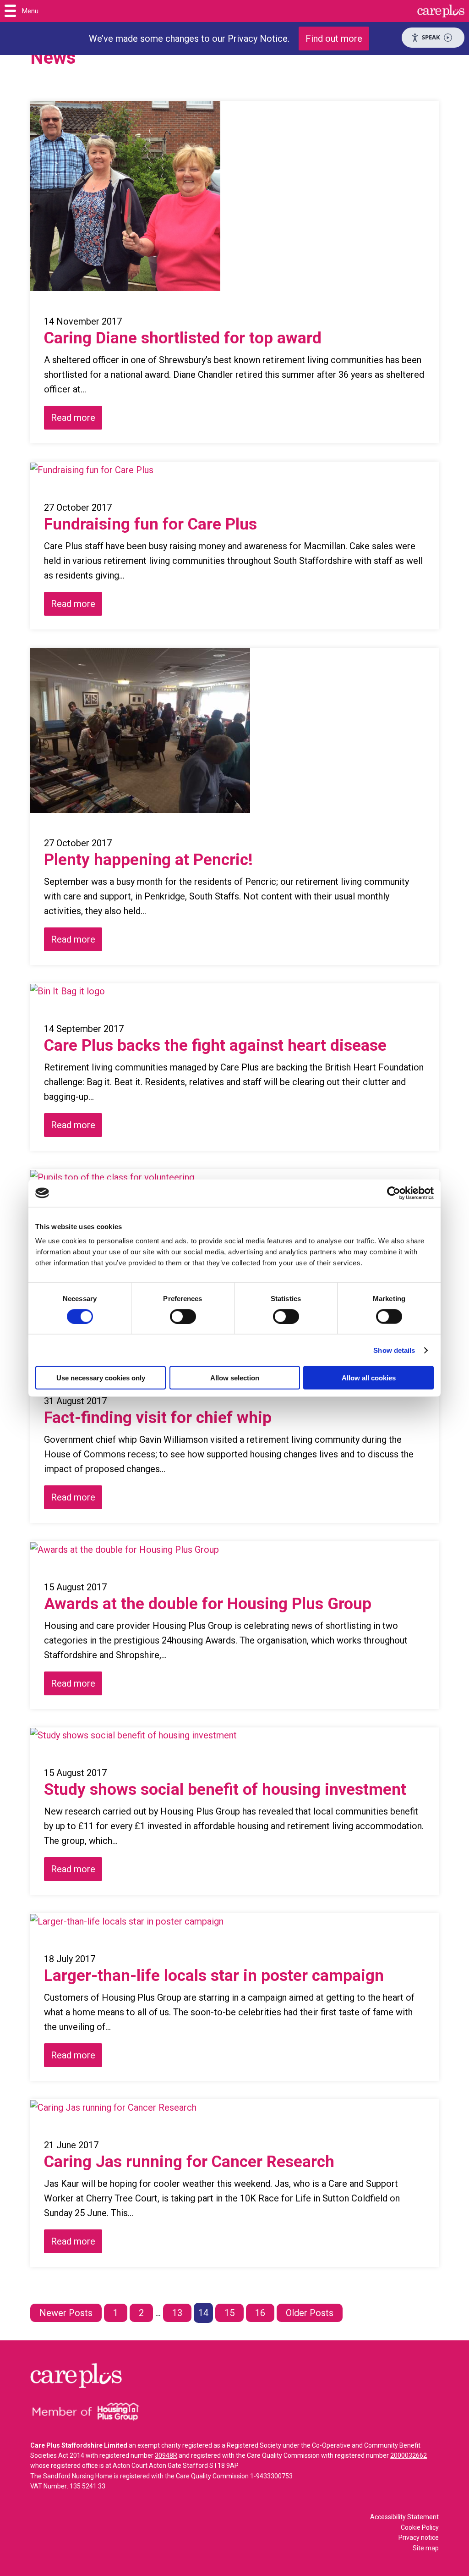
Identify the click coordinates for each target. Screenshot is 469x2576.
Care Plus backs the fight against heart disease (215, 1045)
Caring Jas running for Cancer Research (189, 2162)
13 (177, 2313)
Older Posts (310, 2313)
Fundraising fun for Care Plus (150, 524)
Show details (394, 1350)
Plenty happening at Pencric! (148, 860)
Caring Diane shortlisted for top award (183, 338)
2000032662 (409, 2455)
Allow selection (235, 1378)
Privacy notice (419, 2537)
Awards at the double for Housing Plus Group (208, 1604)
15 (229, 2313)
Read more (73, 418)
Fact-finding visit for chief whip (158, 1418)
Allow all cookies (369, 1378)
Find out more (334, 39)
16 (260, 2313)
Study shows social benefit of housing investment (225, 1790)
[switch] (183, 1316)
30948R (166, 2455)
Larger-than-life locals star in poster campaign (214, 1976)
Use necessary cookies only (101, 1378)
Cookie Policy (420, 2527)
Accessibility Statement (404, 2517)
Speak (431, 37)
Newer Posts (66, 2313)
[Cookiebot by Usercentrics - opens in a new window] (394, 1193)
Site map (426, 2548)
